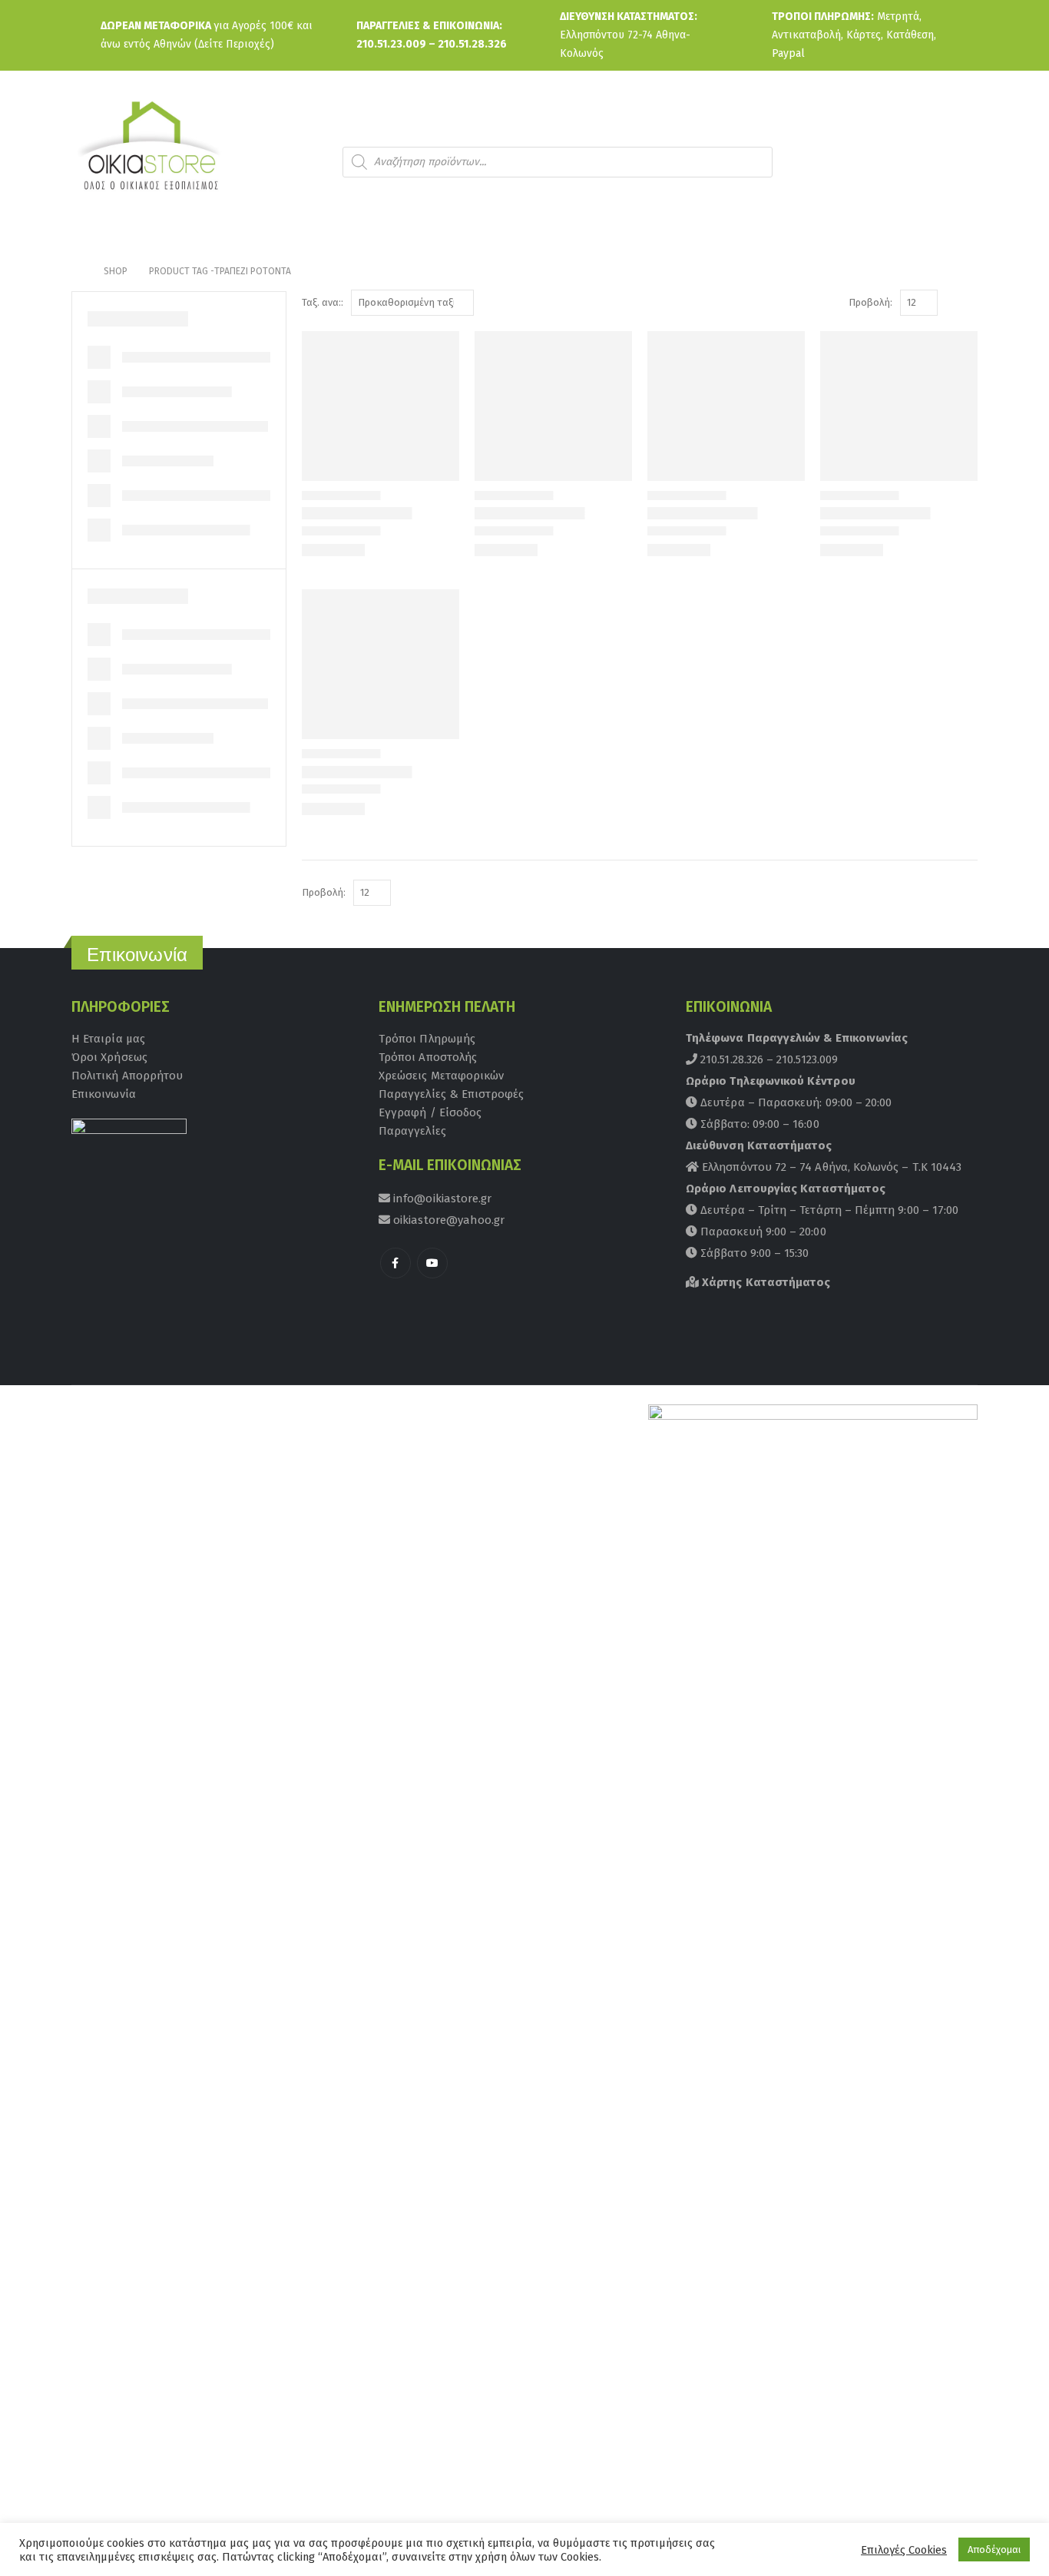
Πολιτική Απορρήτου (127, 1076)
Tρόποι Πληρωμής (427, 1039)
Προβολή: (870, 302)
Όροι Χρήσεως (109, 1057)
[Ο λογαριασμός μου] (912, 162)
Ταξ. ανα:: (323, 302)
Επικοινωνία (104, 1094)
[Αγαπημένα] (954, 162)
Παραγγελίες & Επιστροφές (452, 1094)
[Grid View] (953, 303)
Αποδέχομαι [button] (994, 2549)
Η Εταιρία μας (108, 1039)
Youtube (432, 1263)
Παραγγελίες (412, 1131)
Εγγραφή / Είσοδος (430, 1112)
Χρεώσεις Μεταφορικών (441, 1076)
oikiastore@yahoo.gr (447, 1220)
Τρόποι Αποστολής (428, 1057)
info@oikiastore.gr (441, 1198)
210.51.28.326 (472, 44)
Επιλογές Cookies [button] (904, 2550)
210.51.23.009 (391, 44)
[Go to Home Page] (77, 271)
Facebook (395, 1263)
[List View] (970, 303)
